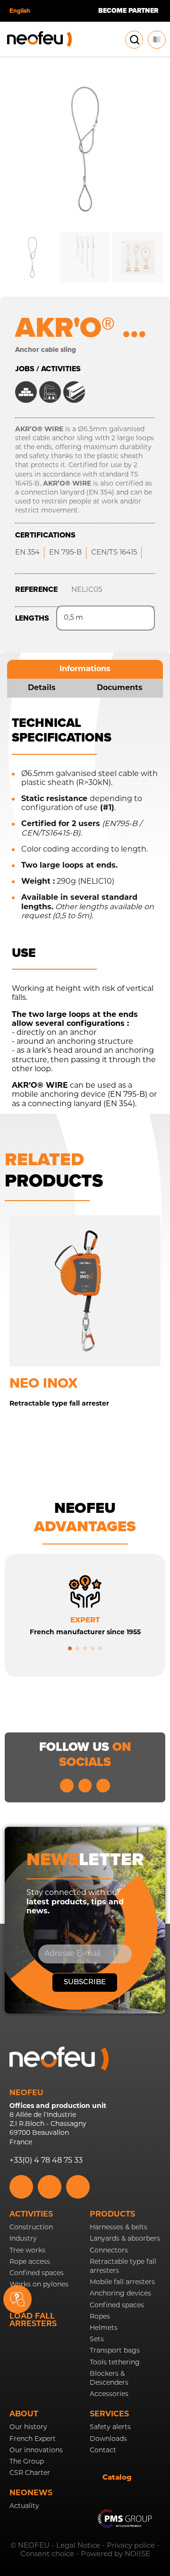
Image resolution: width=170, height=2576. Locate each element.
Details (42, 688)
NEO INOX (43, 1383)
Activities (31, 2215)
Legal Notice (78, 2546)
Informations (85, 669)
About (24, 2414)
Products (112, 2215)
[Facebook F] (103, 1786)
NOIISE (137, 2555)
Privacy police (131, 2546)
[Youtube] (85, 1786)
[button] (70, 1648)
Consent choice (47, 2555)
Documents (120, 688)
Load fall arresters (33, 2320)
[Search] (135, 40)
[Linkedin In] (67, 1786)
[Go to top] (152, 2309)
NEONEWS (31, 2493)
